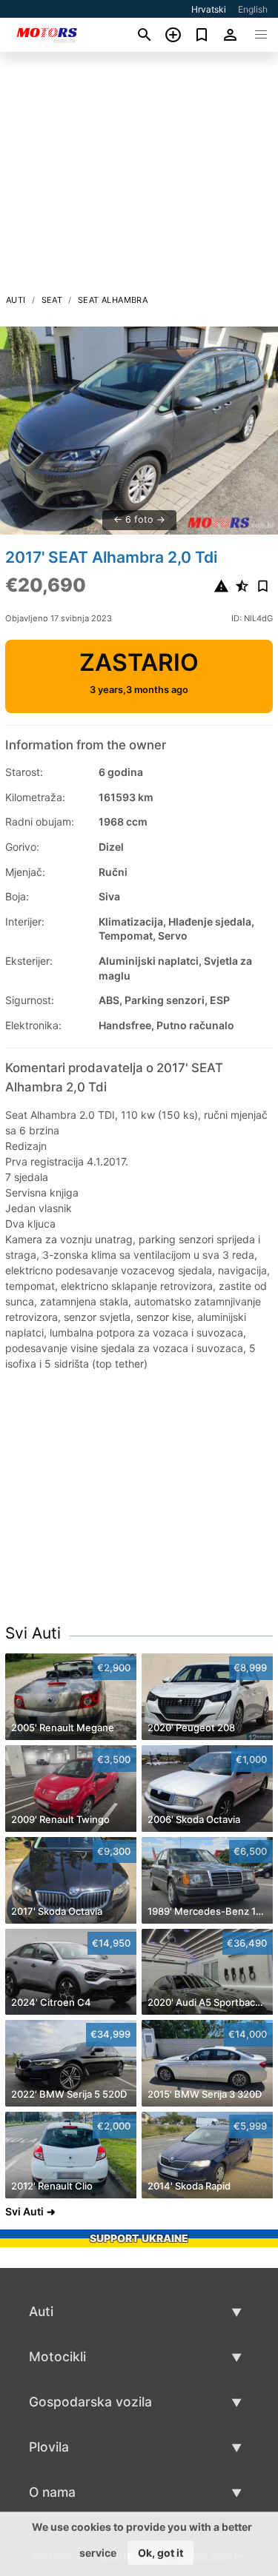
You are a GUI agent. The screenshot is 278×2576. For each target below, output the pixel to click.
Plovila (49, 2447)
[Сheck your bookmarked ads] (202, 35)
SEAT (52, 300)
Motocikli (57, 2356)
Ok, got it (160, 2553)
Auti (16, 300)
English (253, 9)
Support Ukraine (139, 2238)
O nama (52, 2492)
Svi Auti (33, 1633)
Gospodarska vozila (90, 2402)
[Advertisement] (139, 177)
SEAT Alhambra (113, 300)
